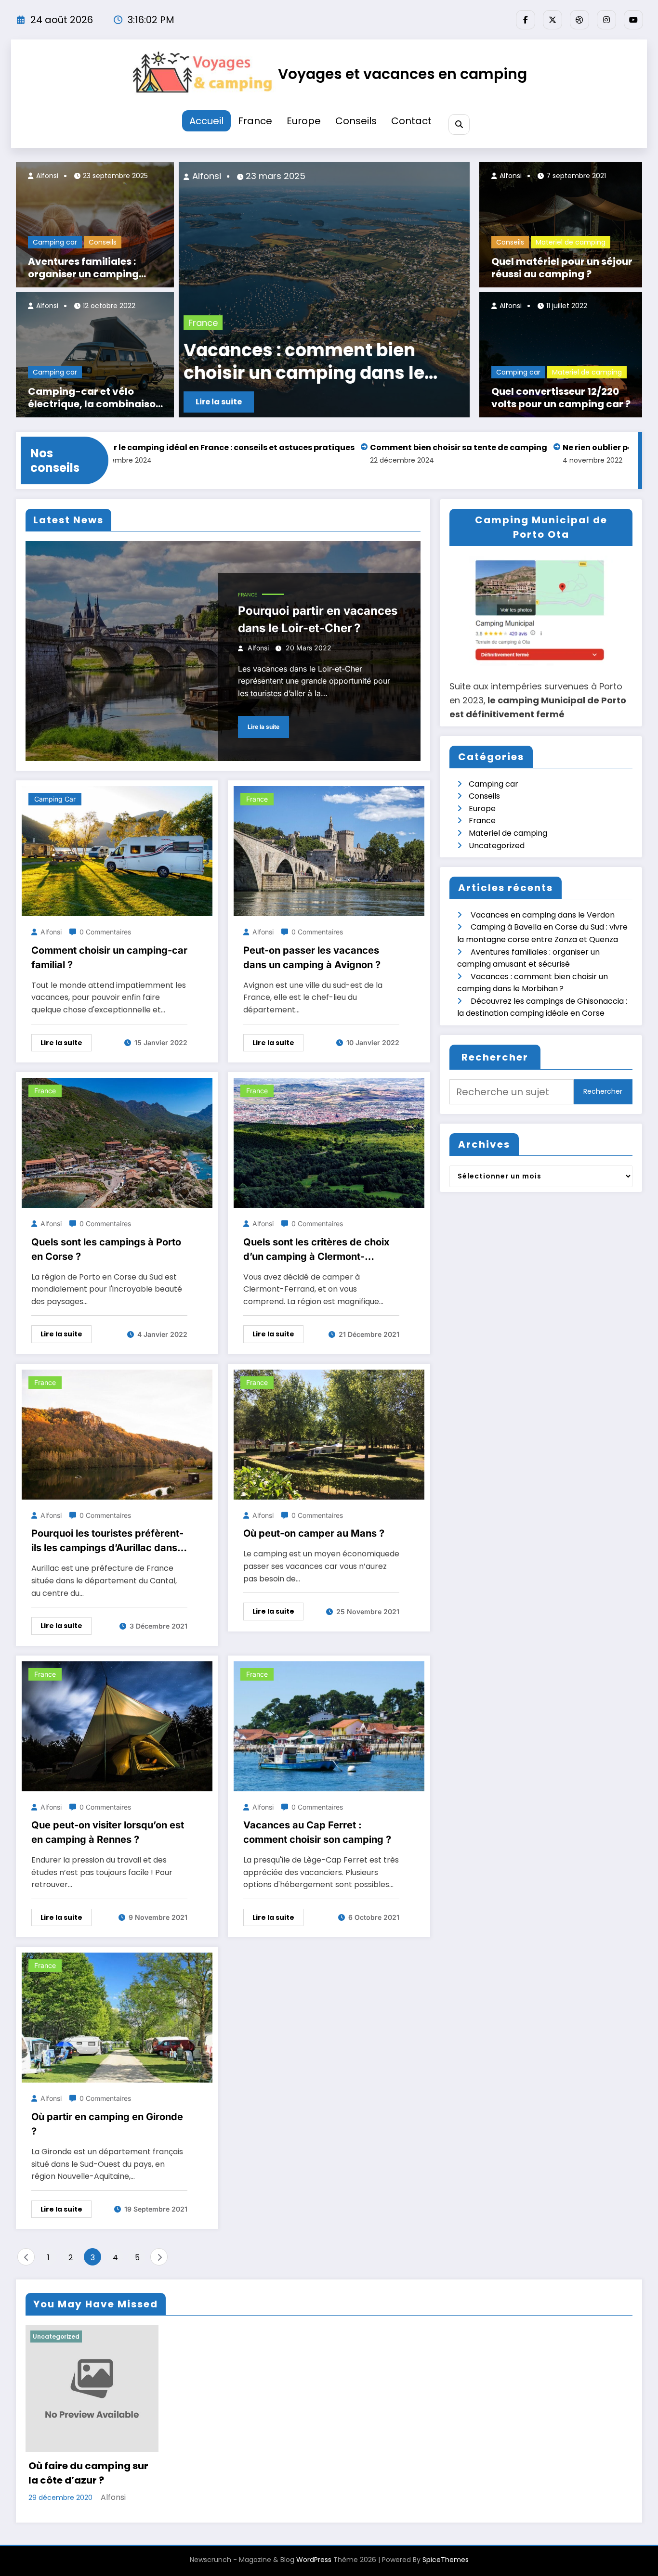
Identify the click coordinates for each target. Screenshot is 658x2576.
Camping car (55, 242)
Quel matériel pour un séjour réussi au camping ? (562, 268)
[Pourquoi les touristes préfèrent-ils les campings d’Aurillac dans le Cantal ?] (117, 1434)
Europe (304, 121)
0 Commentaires (105, 932)
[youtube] (633, 20)
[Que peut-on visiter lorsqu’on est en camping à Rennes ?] (117, 1726)
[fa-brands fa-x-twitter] (553, 20)
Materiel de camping (571, 242)
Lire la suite (263, 727)
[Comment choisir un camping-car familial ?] (117, 851)
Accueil (206, 121)
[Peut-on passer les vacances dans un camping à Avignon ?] (329, 851)
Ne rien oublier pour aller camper (532, 447)
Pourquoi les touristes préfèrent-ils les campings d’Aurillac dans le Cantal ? (107, 1541)
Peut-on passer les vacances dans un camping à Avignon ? (312, 958)
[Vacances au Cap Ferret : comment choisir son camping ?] (329, 1726)
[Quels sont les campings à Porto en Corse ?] (117, 1142)
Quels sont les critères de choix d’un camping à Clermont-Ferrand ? (316, 1250)
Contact (411, 121)
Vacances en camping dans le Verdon (274, 362)
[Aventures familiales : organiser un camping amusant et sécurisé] (95, 225)
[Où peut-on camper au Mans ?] (329, 1434)
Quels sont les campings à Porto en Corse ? (106, 1249)
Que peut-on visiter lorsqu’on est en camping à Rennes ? (108, 1832)
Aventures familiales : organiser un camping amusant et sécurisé (83, 268)
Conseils (356, 121)
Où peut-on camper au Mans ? (314, 1533)
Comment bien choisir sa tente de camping (361, 447)
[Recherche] (459, 124)
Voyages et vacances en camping (402, 74)
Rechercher (495, 1057)
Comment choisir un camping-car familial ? (109, 958)
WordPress (314, 2560)
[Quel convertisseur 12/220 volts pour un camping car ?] (561, 355)
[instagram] (606, 20)
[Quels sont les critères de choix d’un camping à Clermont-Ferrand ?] (329, 1142)
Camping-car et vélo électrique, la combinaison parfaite (95, 398)
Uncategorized (497, 846)
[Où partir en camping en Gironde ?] (117, 2017)
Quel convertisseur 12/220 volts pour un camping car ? (561, 398)
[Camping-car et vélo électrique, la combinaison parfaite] (95, 355)
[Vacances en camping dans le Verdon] (278, 290)
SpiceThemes (446, 2560)
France (255, 121)
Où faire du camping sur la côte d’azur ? (88, 2473)
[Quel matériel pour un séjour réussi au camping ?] (561, 225)
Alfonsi (46, 176)
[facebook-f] (526, 20)
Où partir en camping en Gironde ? (107, 2124)
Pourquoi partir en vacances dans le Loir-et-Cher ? (318, 619)
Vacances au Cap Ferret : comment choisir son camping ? (317, 1832)
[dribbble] (579, 20)
